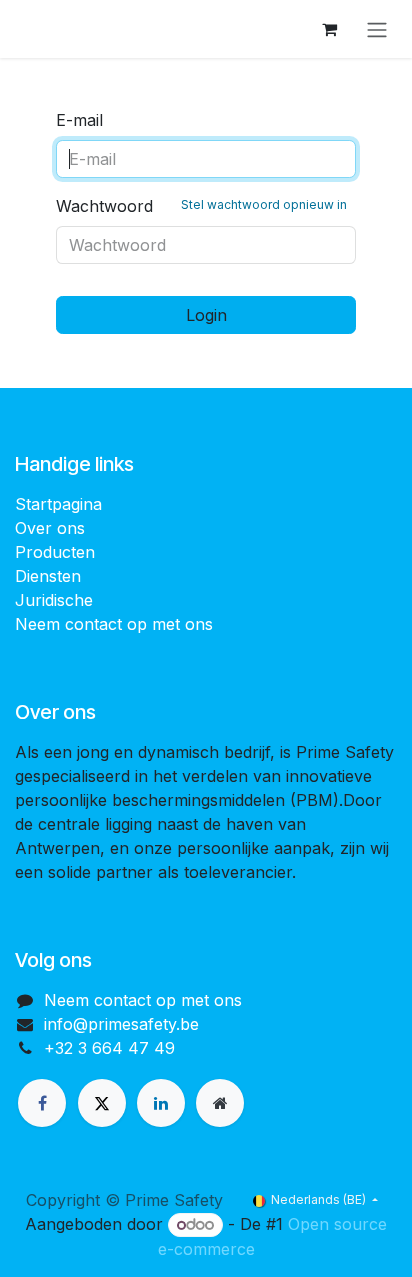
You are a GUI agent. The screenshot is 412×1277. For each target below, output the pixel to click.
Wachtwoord (201, 206)
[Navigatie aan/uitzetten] (377, 29)
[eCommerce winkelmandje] (329, 29)
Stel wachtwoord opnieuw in (264, 204)
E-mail (79, 120)
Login (206, 315)
